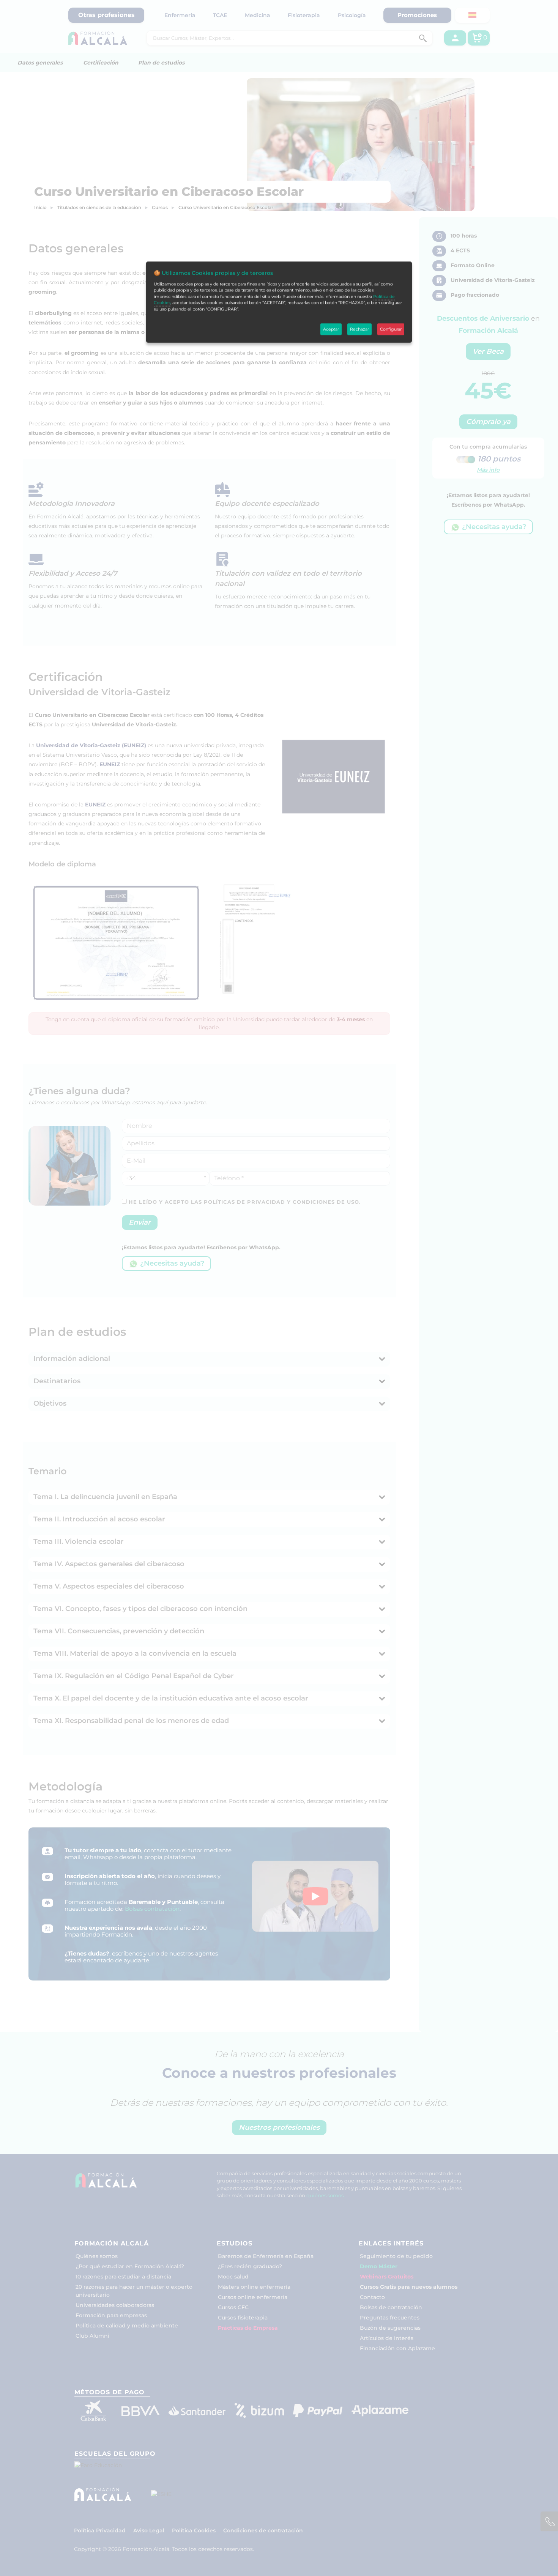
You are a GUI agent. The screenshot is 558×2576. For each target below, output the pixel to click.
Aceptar (331, 329)
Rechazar (359, 329)
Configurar (391, 329)
